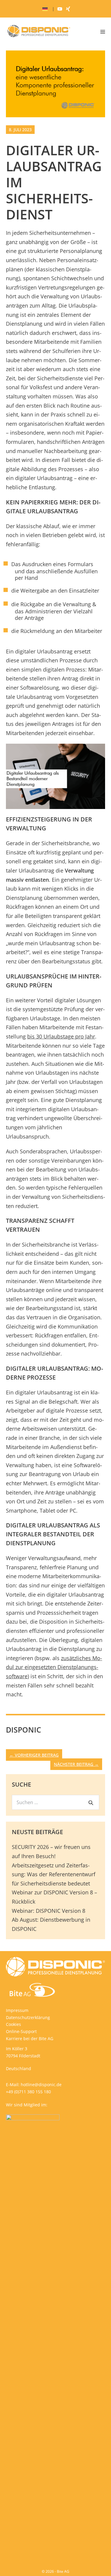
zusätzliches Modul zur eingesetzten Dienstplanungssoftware (54, 1667)
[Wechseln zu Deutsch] (45, 9)
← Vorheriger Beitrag (34, 1755)
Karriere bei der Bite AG (30, 2039)
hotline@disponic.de (41, 2085)
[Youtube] (60, 9)
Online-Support (21, 2031)
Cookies (13, 2024)
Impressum (17, 2010)
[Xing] (68, 9)
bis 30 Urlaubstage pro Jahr (61, 1036)
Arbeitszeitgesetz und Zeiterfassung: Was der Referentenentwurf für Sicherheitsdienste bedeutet (54, 1874)
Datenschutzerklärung (28, 2017)
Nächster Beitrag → (76, 1764)
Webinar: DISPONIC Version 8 (49, 1911)
